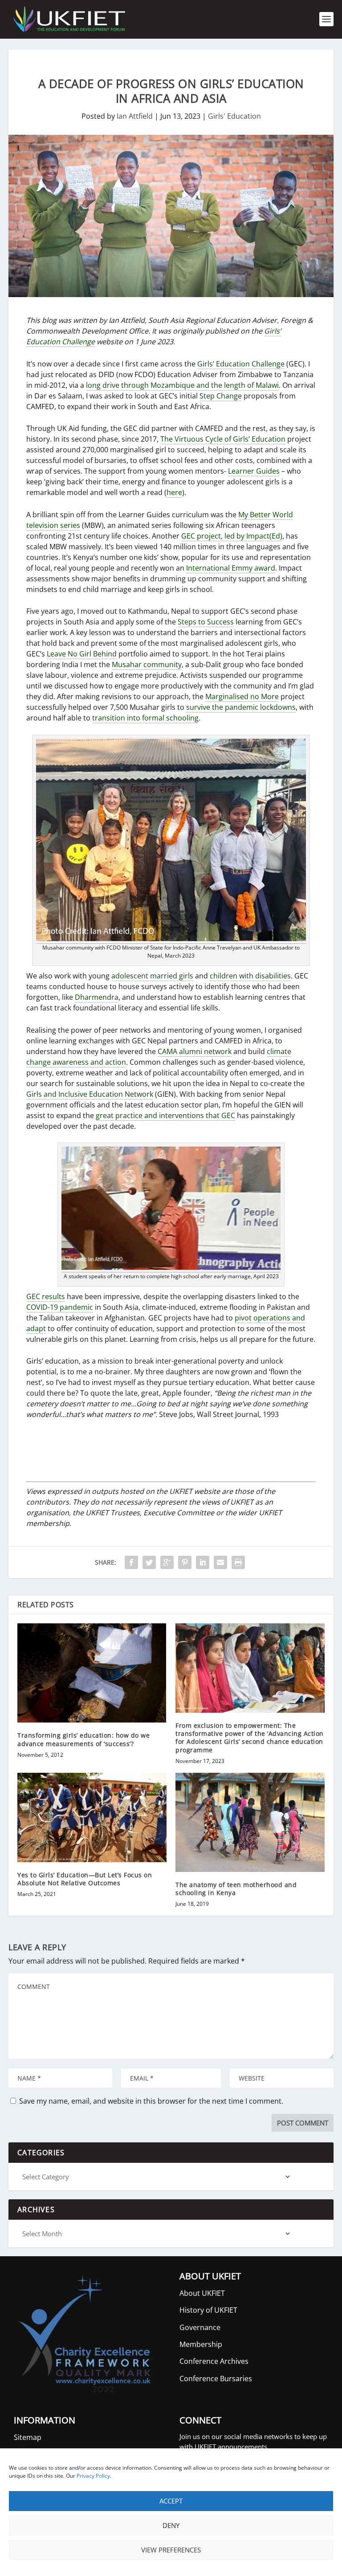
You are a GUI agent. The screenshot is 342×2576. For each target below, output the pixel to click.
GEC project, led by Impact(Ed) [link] (232, 536)
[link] (68, 19)
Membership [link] (201, 2344)
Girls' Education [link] (234, 116)
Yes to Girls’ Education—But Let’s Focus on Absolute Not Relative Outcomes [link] (85, 1879)
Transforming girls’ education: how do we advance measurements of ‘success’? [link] (83, 1739)
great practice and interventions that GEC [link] (165, 1115)
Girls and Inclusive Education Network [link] (90, 1094)
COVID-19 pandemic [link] (60, 1307)
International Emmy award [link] (231, 568)
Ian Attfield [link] (135, 116)
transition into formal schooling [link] (145, 718)
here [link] (174, 492)
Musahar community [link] (147, 664)
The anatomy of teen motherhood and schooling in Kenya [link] (236, 1889)
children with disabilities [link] (250, 976)
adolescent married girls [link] (152, 976)
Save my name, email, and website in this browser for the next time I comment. (151, 2101)
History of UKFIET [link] (208, 2310)
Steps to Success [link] (206, 622)
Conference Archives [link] (214, 2361)
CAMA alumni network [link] (195, 1051)
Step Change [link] (221, 396)
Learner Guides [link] (254, 471)
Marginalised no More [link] (242, 696)
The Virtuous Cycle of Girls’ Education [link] (223, 439)
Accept (171, 2501)
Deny (171, 2525)
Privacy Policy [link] (93, 2476)
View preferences (171, 2550)
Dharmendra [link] (97, 997)
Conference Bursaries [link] (216, 2379)
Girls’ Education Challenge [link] (241, 364)
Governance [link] (200, 2327)
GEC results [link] (46, 1296)
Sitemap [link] (28, 2437)
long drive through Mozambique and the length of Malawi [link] (182, 385)
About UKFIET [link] (202, 2293)
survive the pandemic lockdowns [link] (241, 707)
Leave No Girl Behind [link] (82, 654)
